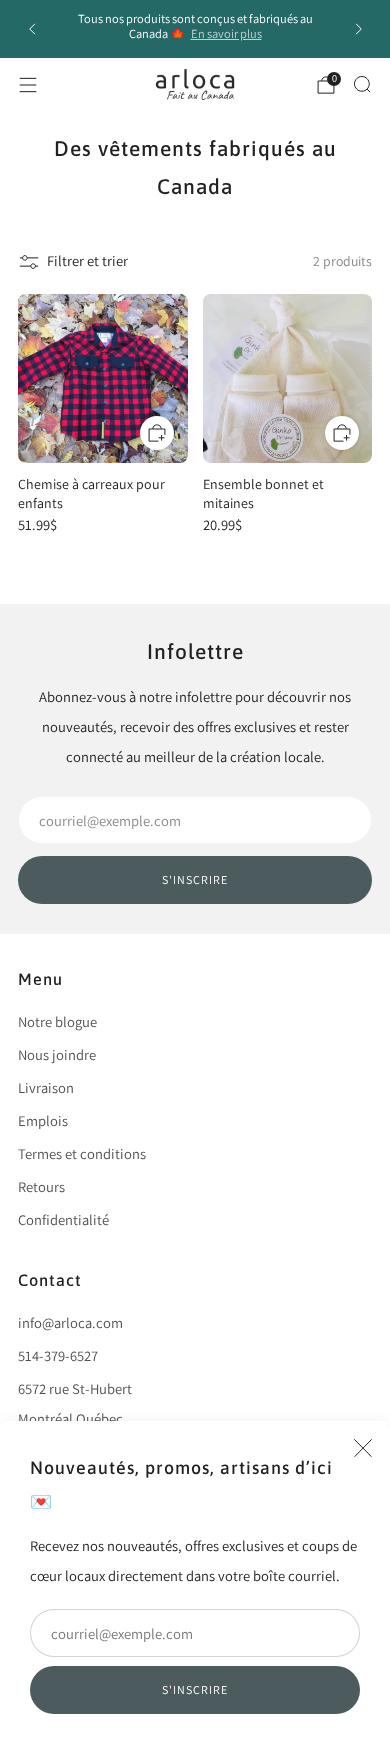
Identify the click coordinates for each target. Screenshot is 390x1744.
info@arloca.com (70, 1322)
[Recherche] (362, 84)
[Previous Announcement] (32, 29)
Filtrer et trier (87, 260)
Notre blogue (57, 1021)
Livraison (46, 1087)
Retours (41, 1186)
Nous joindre (57, 1054)
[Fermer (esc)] (363, 1448)
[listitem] (195, 29)
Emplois (43, 1120)
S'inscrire (195, 1689)
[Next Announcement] (359, 29)
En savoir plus (226, 33)
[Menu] (28, 85)
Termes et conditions (82, 1153)
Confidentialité (63, 1219)
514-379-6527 (58, 1355)
